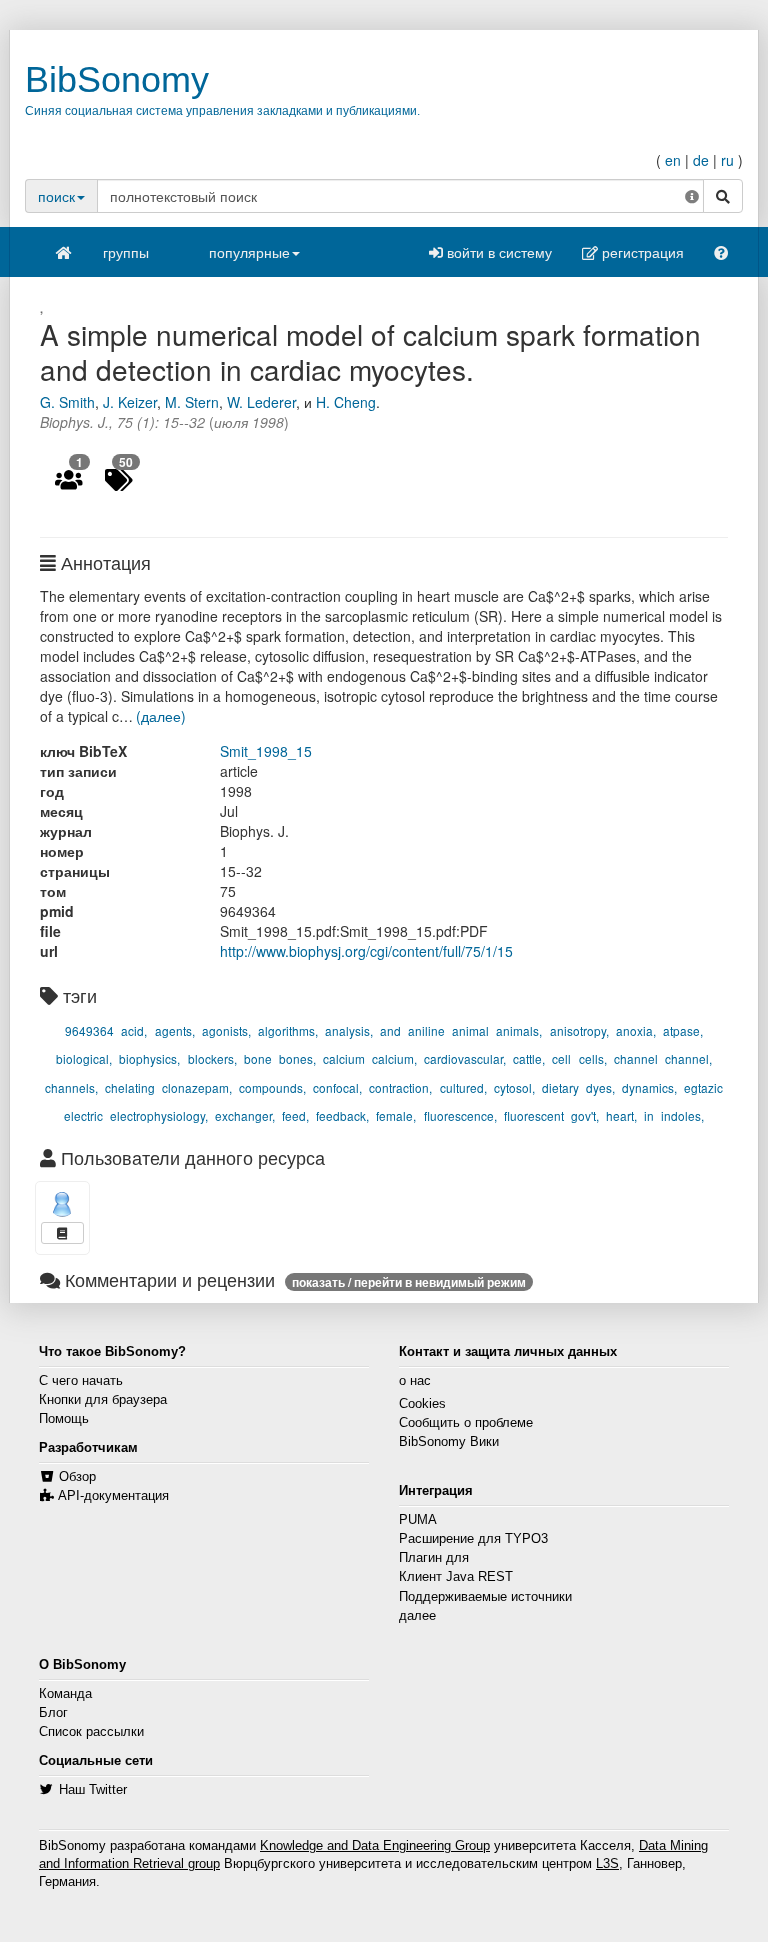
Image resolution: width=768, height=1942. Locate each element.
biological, (84, 1058)
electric (83, 1115)
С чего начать (81, 1381)
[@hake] (62, 1204)
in (649, 1115)
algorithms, (288, 1030)
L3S (607, 1864)
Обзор (77, 1477)
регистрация (641, 252)
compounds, (272, 1087)
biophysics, (149, 1058)
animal (470, 1030)
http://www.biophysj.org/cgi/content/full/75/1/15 (366, 951)
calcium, (394, 1058)
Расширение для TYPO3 (473, 1539)
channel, (688, 1058)
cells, (593, 1058)
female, (396, 1115)
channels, (71, 1087)
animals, (519, 1030)
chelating (130, 1087)
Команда (65, 1694)
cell (561, 1058)
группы (126, 252)
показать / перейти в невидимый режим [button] (409, 1282)
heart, (621, 1115)
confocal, (337, 1087)
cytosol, (514, 1087)
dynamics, (649, 1087)
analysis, (349, 1030)
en (673, 160)
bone (258, 1058)
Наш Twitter (93, 1790)
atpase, (683, 1030)
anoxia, (636, 1030)
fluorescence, (460, 1115)
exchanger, (245, 1115)
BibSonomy (117, 79)
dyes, (600, 1087)
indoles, (682, 1115)
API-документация (113, 1496)
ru (727, 160)
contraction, (400, 1087)
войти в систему (497, 252)
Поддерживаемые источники (485, 1597)
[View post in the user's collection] (62, 1233)
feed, (295, 1115)
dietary (560, 1087)
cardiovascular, (465, 1058)
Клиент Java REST (456, 1577)
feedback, (342, 1115)
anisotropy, (579, 1030)
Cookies (422, 1404)
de (701, 160)
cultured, (463, 1087)
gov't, (585, 1115)
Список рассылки (91, 1732)
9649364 (89, 1030)
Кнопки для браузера (103, 1400)
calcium (344, 1058)
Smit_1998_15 (266, 751)
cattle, (529, 1058)
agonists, (226, 1030)
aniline (426, 1030)
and (390, 1030)
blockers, (212, 1058)
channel (636, 1058)
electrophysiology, (159, 1115)
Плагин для (434, 1558)
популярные (249, 252)
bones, (297, 1058)
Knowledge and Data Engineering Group (375, 1846)
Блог (53, 1713)
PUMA (418, 1520)
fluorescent (534, 1115)
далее (417, 1616)
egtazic (703, 1087)
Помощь (64, 1419)
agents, (175, 1030)
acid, (134, 1030)
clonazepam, (197, 1087)
